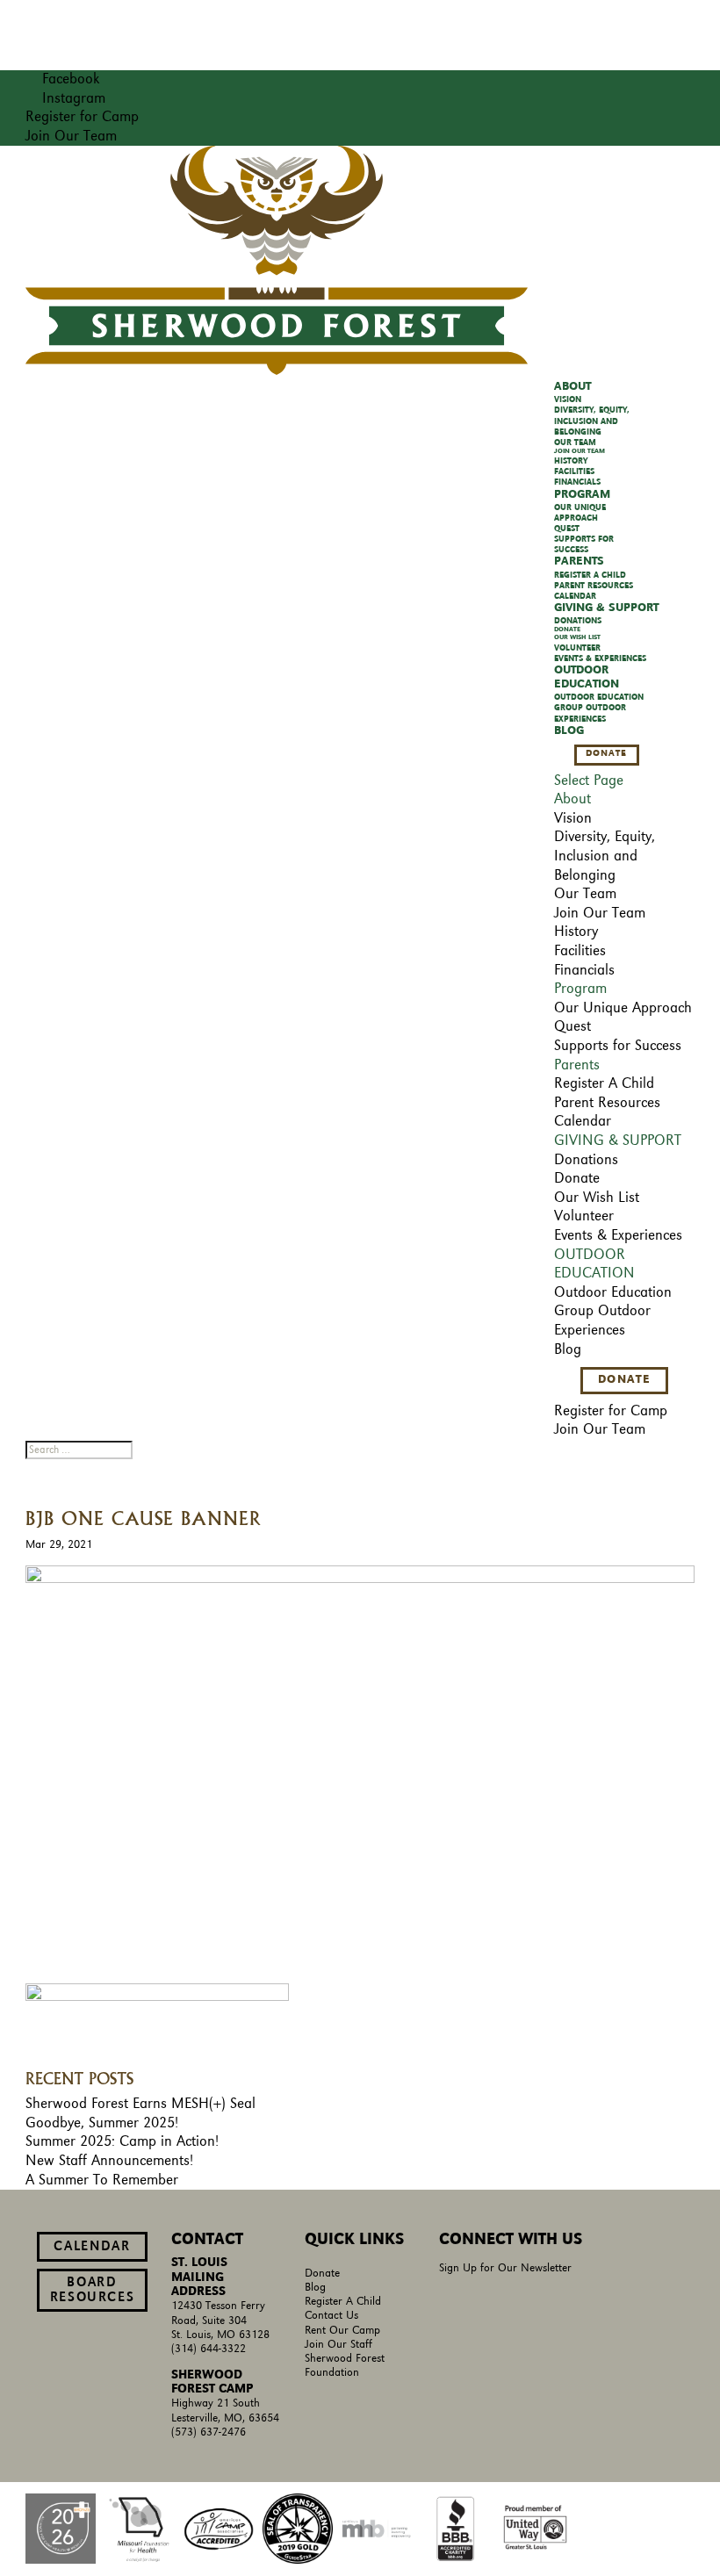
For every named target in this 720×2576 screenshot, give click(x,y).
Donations (578, 621)
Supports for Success (618, 1046)
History (571, 461)
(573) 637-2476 (209, 2432)
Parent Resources (594, 586)
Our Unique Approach (623, 1008)
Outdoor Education (599, 697)
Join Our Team (71, 136)
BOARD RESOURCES (93, 2290)
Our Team (575, 443)
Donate (567, 630)
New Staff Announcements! (109, 2161)
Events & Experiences (600, 658)
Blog (569, 731)
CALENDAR (92, 2247)
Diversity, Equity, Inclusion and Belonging (592, 421)
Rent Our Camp (342, 2331)
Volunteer (577, 648)
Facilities (574, 471)
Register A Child (590, 575)
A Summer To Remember (102, 2180)
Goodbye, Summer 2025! (102, 2123)
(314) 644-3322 (209, 2349)
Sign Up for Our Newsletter (505, 2268)
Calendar (575, 596)
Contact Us (331, 2316)
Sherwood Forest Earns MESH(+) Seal (140, 2104)
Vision (568, 399)
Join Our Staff (338, 2345)
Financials (577, 482)
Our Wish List (577, 637)
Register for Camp (82, 117)
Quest (567, 529)
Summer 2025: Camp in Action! (122, 2141)
